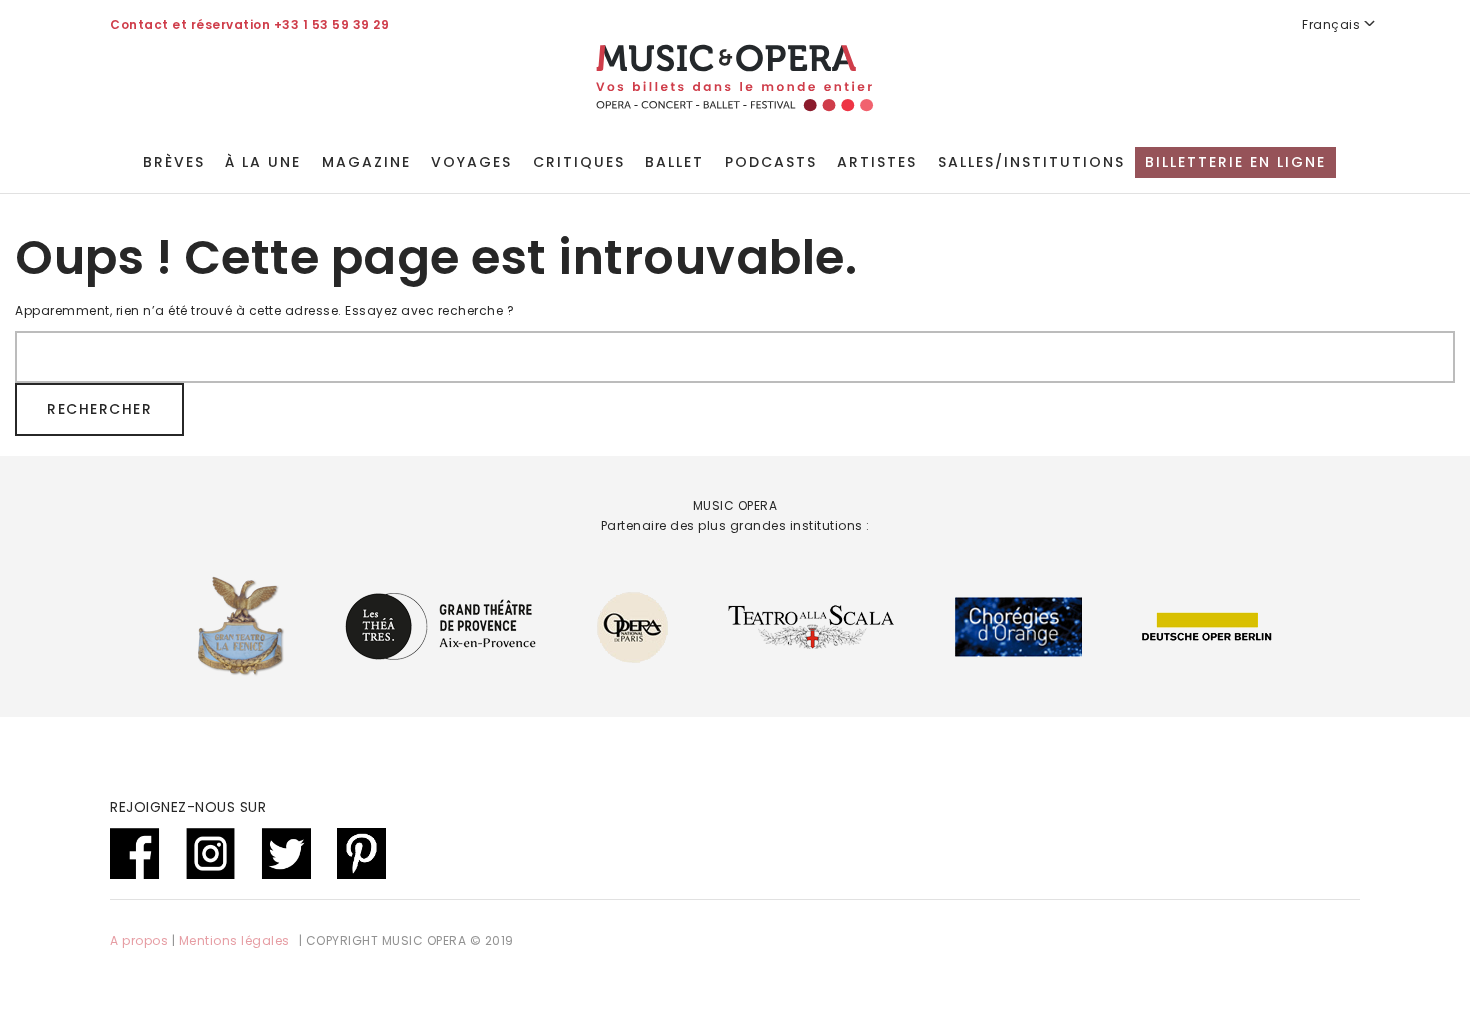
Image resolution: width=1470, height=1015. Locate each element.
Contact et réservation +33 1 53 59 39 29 (249, 24)
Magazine (366, 162)
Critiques (579, 162)
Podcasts (771, 162)
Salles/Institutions (1031, 162)
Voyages (471, 162)
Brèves (174, 162)
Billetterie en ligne (1235, 162)
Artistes (877, 162)
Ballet (674, 162)
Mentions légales (234, 940)
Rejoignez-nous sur (188, 807)
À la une (263, 162)
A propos (139, 940)
